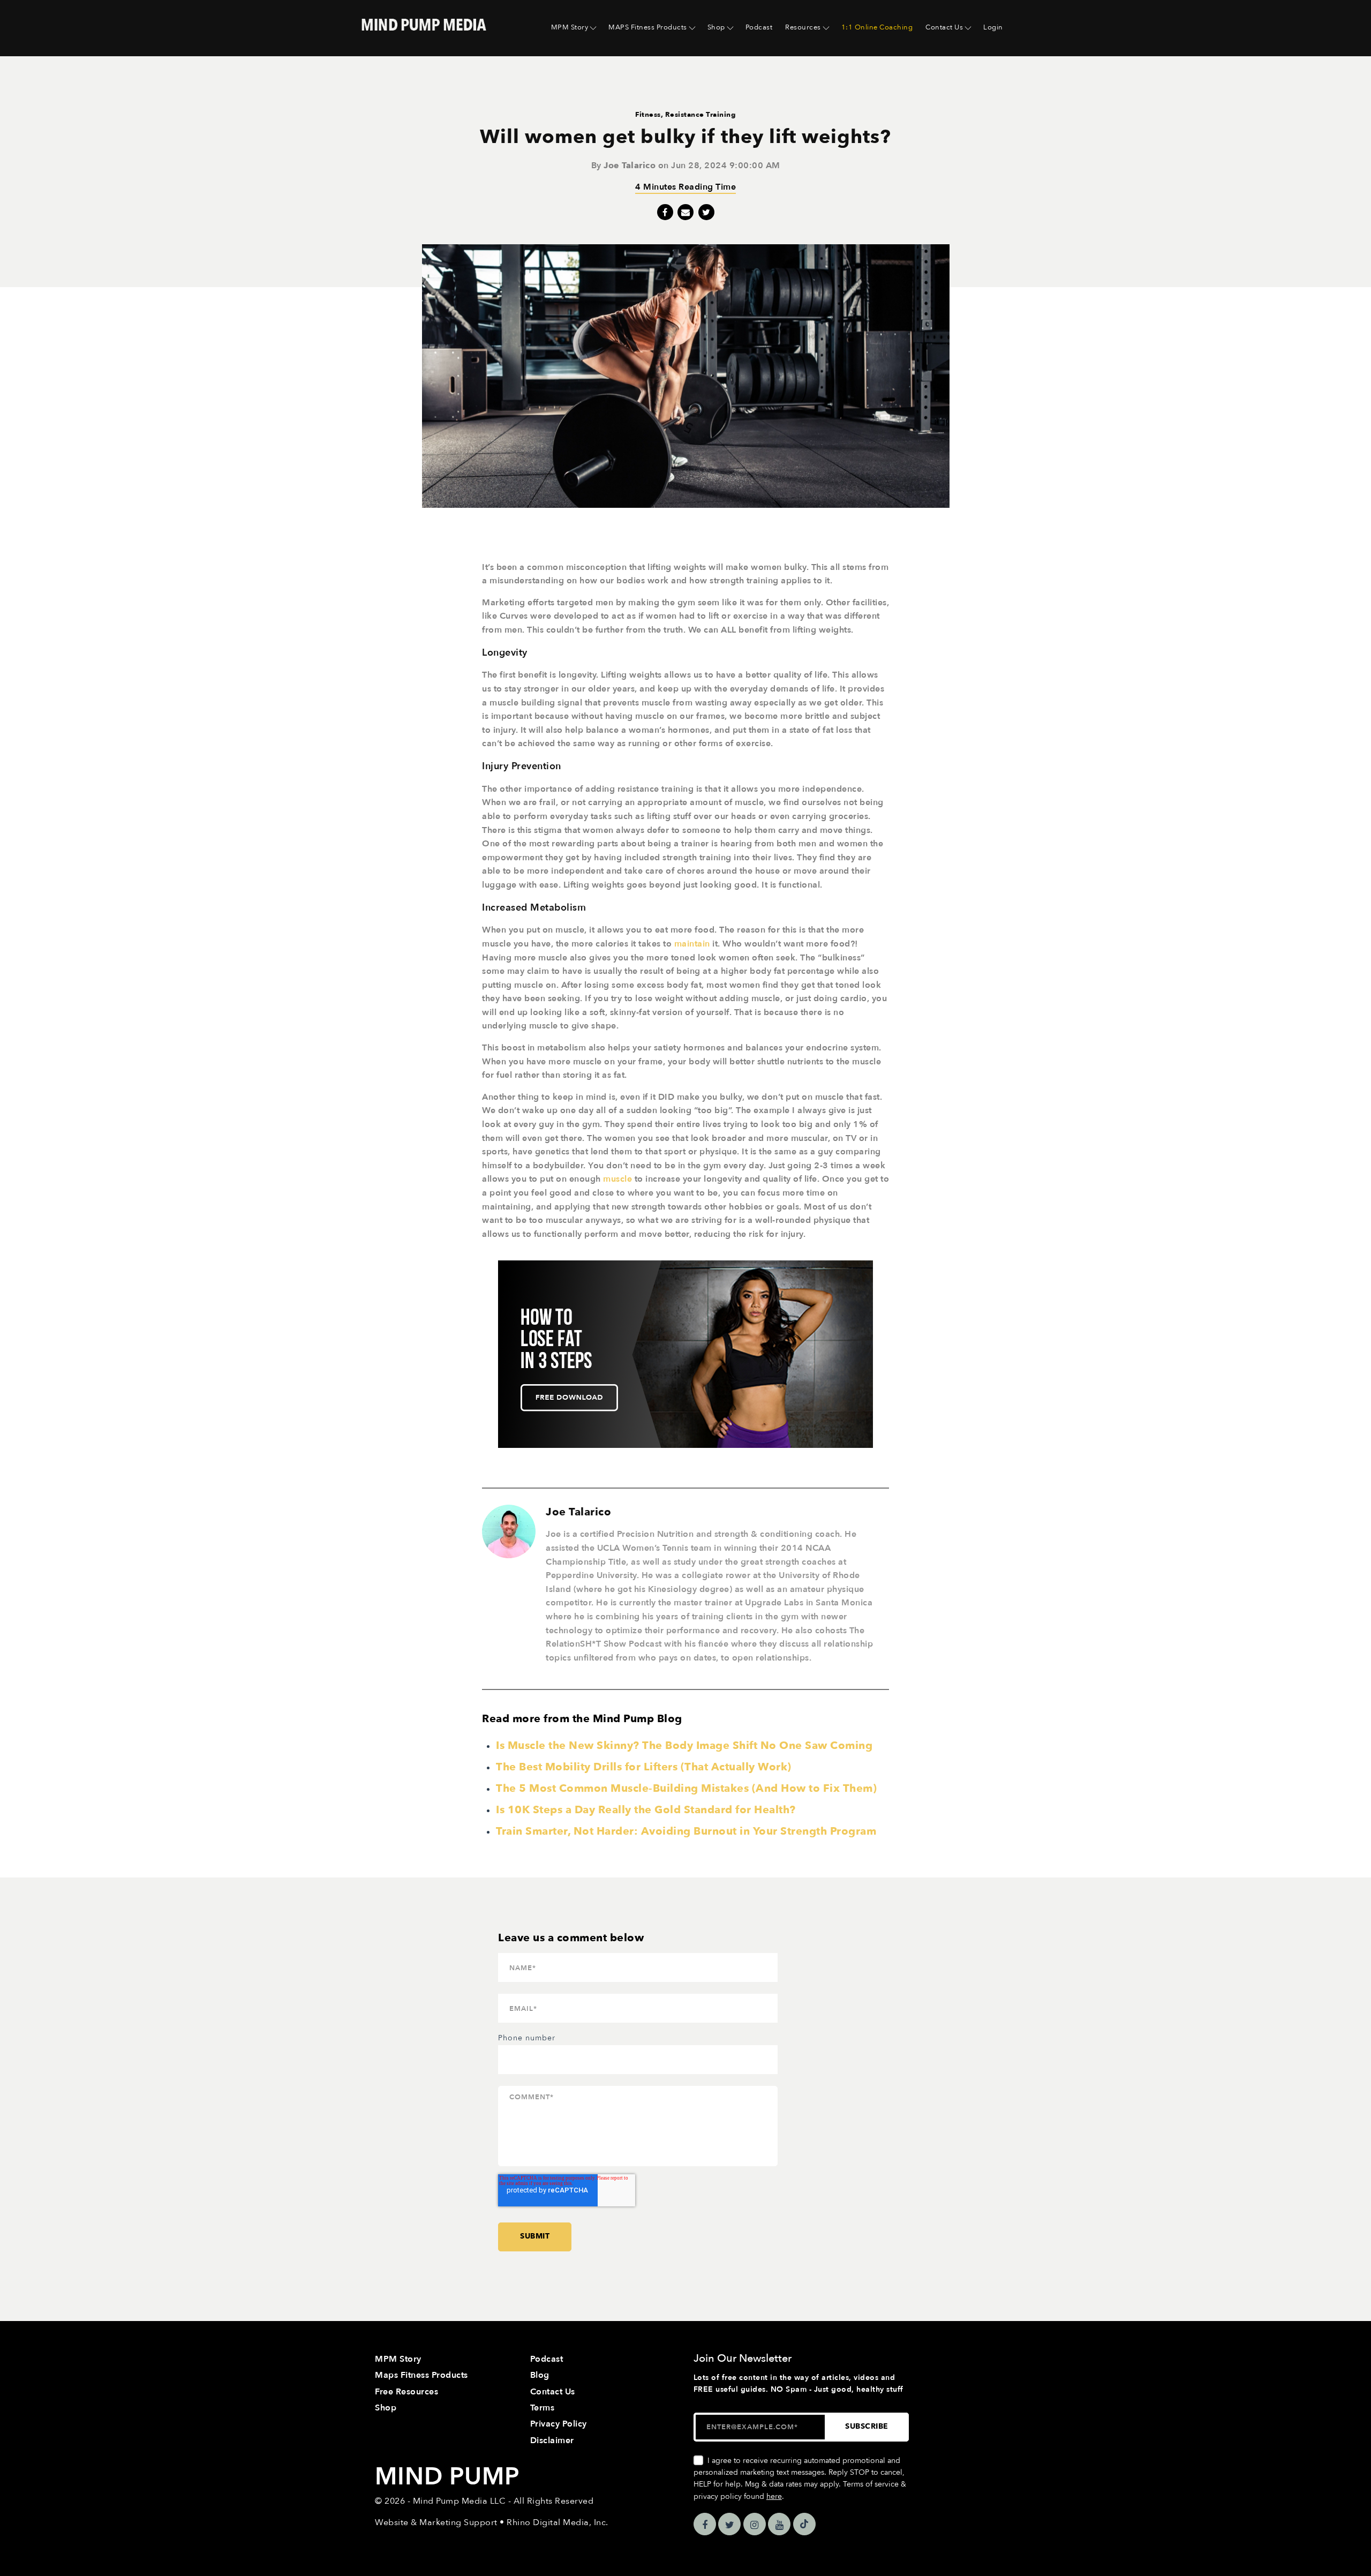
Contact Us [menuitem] (944, 27)
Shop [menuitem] (716, 27)
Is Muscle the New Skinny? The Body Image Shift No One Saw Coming (684, 1745)
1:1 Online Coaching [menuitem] (877, 27)
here (774, 2496)
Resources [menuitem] (803, 27)
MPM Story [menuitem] (570, 27)
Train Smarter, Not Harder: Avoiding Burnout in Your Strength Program (686, 1831)
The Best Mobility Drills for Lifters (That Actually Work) (644, 1767)
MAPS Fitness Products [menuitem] (648, 27)
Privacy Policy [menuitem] (559, 2424)
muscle (617, 1179)
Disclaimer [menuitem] (552, 2440)
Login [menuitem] (993, 27)
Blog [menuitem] (540, 2375)
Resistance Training (701, 115)
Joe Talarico (630, 166)
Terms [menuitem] (543, 2408)
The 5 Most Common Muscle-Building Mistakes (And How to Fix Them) (686, 1788)
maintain (692, 944)
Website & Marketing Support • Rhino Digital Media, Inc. (492, 2522)
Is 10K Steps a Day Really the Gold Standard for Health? (646, 1810)
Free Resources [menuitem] (406, 2392)
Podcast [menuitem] (759, 27)
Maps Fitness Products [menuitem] (421, 2375)
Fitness (648, 115)
